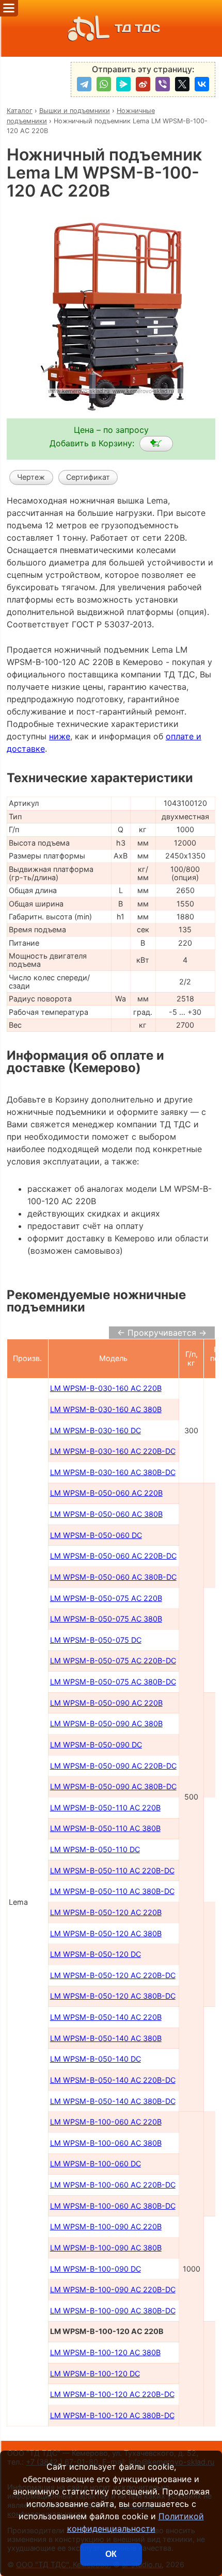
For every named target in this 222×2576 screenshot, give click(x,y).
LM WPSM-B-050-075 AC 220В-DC (113, 1660)
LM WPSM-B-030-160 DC (96, 1430)
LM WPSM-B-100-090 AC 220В (106, 2226)
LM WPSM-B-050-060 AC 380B (106, 1514)
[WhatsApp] (104, 84)
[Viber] (163, 84)
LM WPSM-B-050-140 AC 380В (106, 2038)
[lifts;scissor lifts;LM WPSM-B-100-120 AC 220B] (156, 444)
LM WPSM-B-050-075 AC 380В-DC (113, 1682)
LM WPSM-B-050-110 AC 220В (105, 1808)
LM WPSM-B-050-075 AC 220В (106, 1598)
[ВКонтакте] (202, 84)
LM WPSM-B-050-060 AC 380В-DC (113, 1577)
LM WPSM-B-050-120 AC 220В (106, 1912)
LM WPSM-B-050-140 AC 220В (106, 2017)
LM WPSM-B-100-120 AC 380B (105, 2352)
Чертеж (31, 477)
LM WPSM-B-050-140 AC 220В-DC (113, 2080)
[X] (182, 84)
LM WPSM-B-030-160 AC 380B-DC (113, 1472)
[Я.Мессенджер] (123, 84)
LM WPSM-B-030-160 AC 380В (106, 1409)
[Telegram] (84, 84)
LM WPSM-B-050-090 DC (96, 1745)
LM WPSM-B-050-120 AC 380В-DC (113, 1996)
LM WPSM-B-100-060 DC (96, 2164)
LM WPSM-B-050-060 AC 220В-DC (113, 1556)
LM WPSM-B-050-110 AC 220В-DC (112, 1870)
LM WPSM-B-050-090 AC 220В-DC (113, 1766)
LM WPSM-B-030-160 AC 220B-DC (113, 1451)
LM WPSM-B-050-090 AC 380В (106, 1723)
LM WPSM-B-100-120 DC (95, 2374)
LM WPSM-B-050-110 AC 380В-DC (112, 1891)
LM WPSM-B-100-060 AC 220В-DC (113, 2185)
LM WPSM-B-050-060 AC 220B (106, 1493)
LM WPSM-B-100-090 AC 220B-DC (113, 2289)
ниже (60, 736)
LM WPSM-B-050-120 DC (96, 1954)
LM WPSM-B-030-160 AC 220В (106, 1388)
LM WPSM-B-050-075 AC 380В (106, 1619)
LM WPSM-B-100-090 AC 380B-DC (113, 2311)
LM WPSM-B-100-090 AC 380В (106, 2248)
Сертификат (88, 477)
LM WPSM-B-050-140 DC (96, 2059)
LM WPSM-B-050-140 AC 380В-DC (113, 2101)
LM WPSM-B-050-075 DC (96, 1640)
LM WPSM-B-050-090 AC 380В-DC (113, 1786)
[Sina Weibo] (143, 84)
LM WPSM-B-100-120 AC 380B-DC (112, 2415)
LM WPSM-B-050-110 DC (95, 1849)
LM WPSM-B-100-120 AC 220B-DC (112, 2394)
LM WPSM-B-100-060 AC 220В (106, 2122)
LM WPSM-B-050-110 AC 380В (105, 1828)
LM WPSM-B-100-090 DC (96, 2269)
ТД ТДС (137, 28)
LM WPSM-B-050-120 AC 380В (106, 1933)
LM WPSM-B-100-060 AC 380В (106, 2143)
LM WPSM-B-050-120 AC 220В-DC (113, 1975)
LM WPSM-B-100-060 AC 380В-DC (113, 2206)
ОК (111, 2554)
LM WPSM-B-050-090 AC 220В (106, 1703)
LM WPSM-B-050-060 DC (96, 1535)
